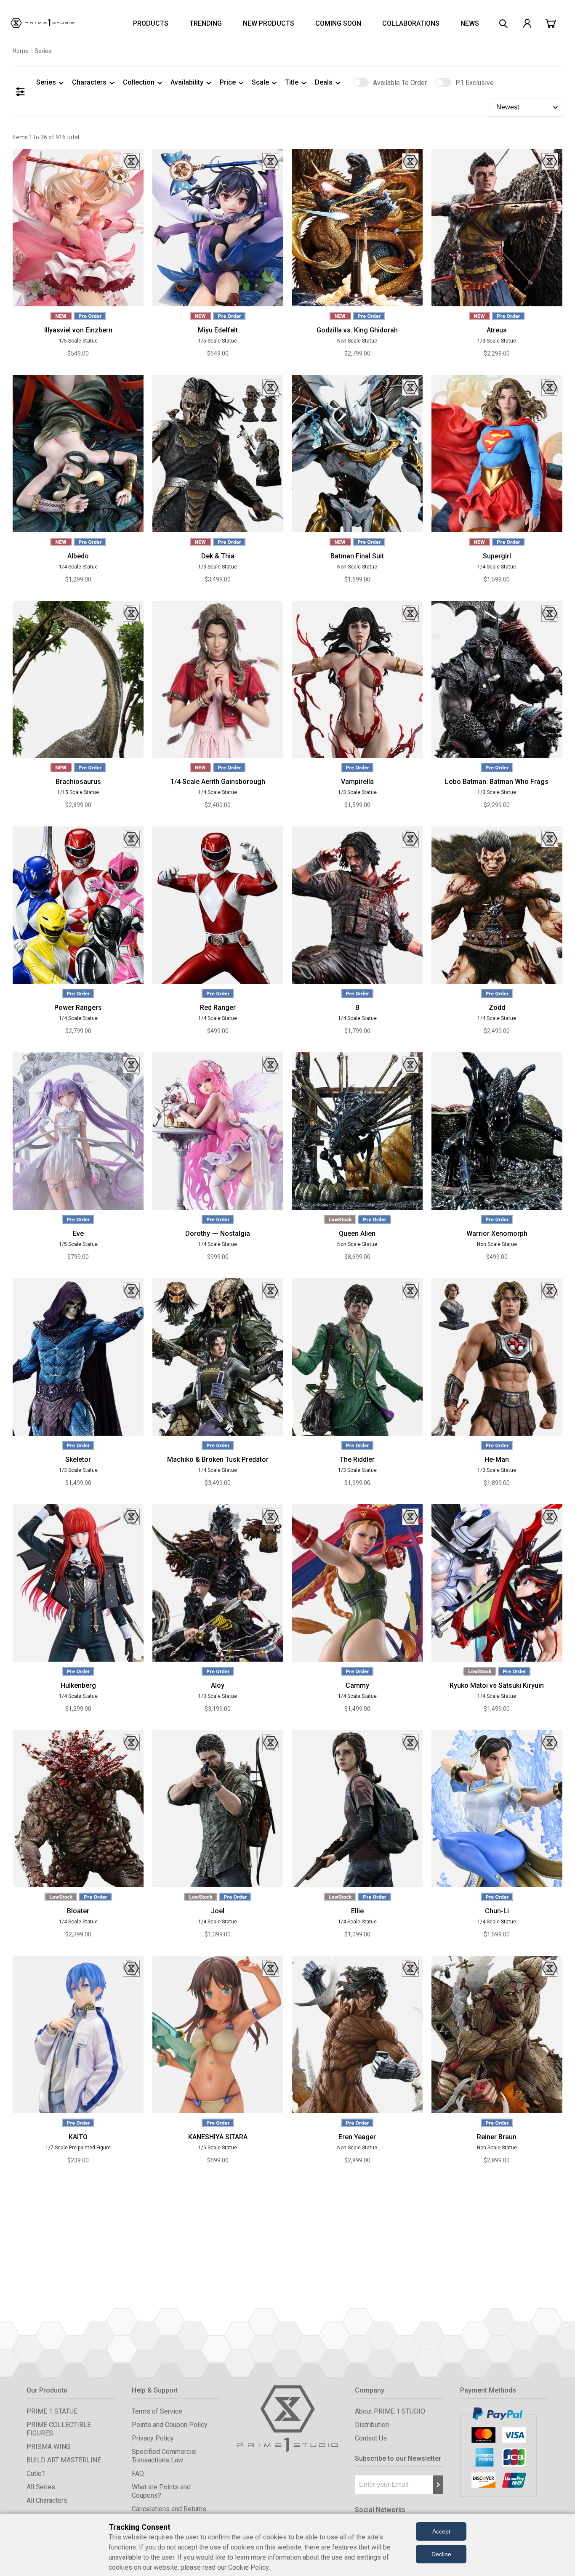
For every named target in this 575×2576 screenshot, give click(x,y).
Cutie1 (36, 2474)
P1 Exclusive (475, 83)
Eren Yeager (357, 2137)
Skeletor (78, 1459)
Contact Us (371, 2438)
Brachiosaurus (78, 782)
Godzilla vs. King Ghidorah (357, 330)
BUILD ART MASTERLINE (64, 2460)
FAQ (138, 2474)
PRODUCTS (151, 23)
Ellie (357, 1911)
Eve (78, 1234)
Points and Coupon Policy (170, 2425)
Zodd (497, 1008)
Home (21, 51)
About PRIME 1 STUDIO (390, 2411)
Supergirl (497, 556)
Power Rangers (78, 1008)
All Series (41, 2487)
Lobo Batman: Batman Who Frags (497, 782)
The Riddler (357, 1459)
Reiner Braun (497, 2137)
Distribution (372, 2425)
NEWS (470, 23)
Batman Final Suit (357, 556)
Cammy (357, 1685)
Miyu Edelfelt (218, 330)
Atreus (497, 330)
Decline (441, 2554)
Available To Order (400, 83)
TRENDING (206, 23)
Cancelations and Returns (169, 2509)
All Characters (47, 2500)
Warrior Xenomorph (497, 1234)
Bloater (78, 1911)
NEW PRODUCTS (269, 23)
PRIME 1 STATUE (52, 2411)
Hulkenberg (78, 1685)
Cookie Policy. (249, 2567)
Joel (218, 1911)
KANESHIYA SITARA (218, 2137)
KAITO (78, 2137)
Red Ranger (218, 1008)
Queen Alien (357, 1234)
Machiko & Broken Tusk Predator (218, 1459)
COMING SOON (338, 23)
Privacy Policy (153, 2438)
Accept (441, 2531)
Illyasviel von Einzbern (78, 330)
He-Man (497, 1459)
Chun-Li (497, 1911)
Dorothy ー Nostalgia (218, 1234)
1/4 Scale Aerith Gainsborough (218, 782)
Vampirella (357, 782)
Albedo (78, 556)
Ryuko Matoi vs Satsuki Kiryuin (497, 1685)
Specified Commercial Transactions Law (164, 2456)
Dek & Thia (218, 556)
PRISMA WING (48, 2447)
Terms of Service (157, 2411)
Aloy (218, 1685)
